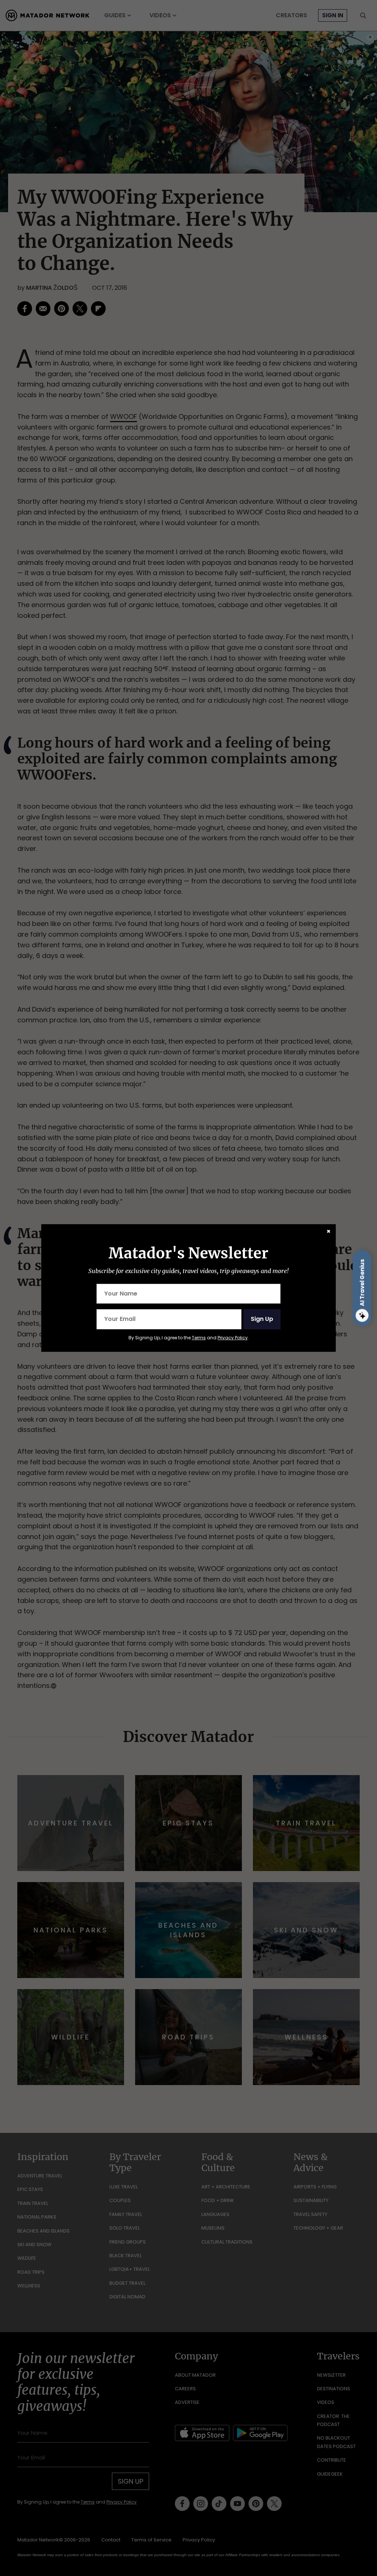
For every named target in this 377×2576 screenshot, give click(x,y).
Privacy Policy (233, 1338)
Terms (199, 1338)
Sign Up (262, 1319)
